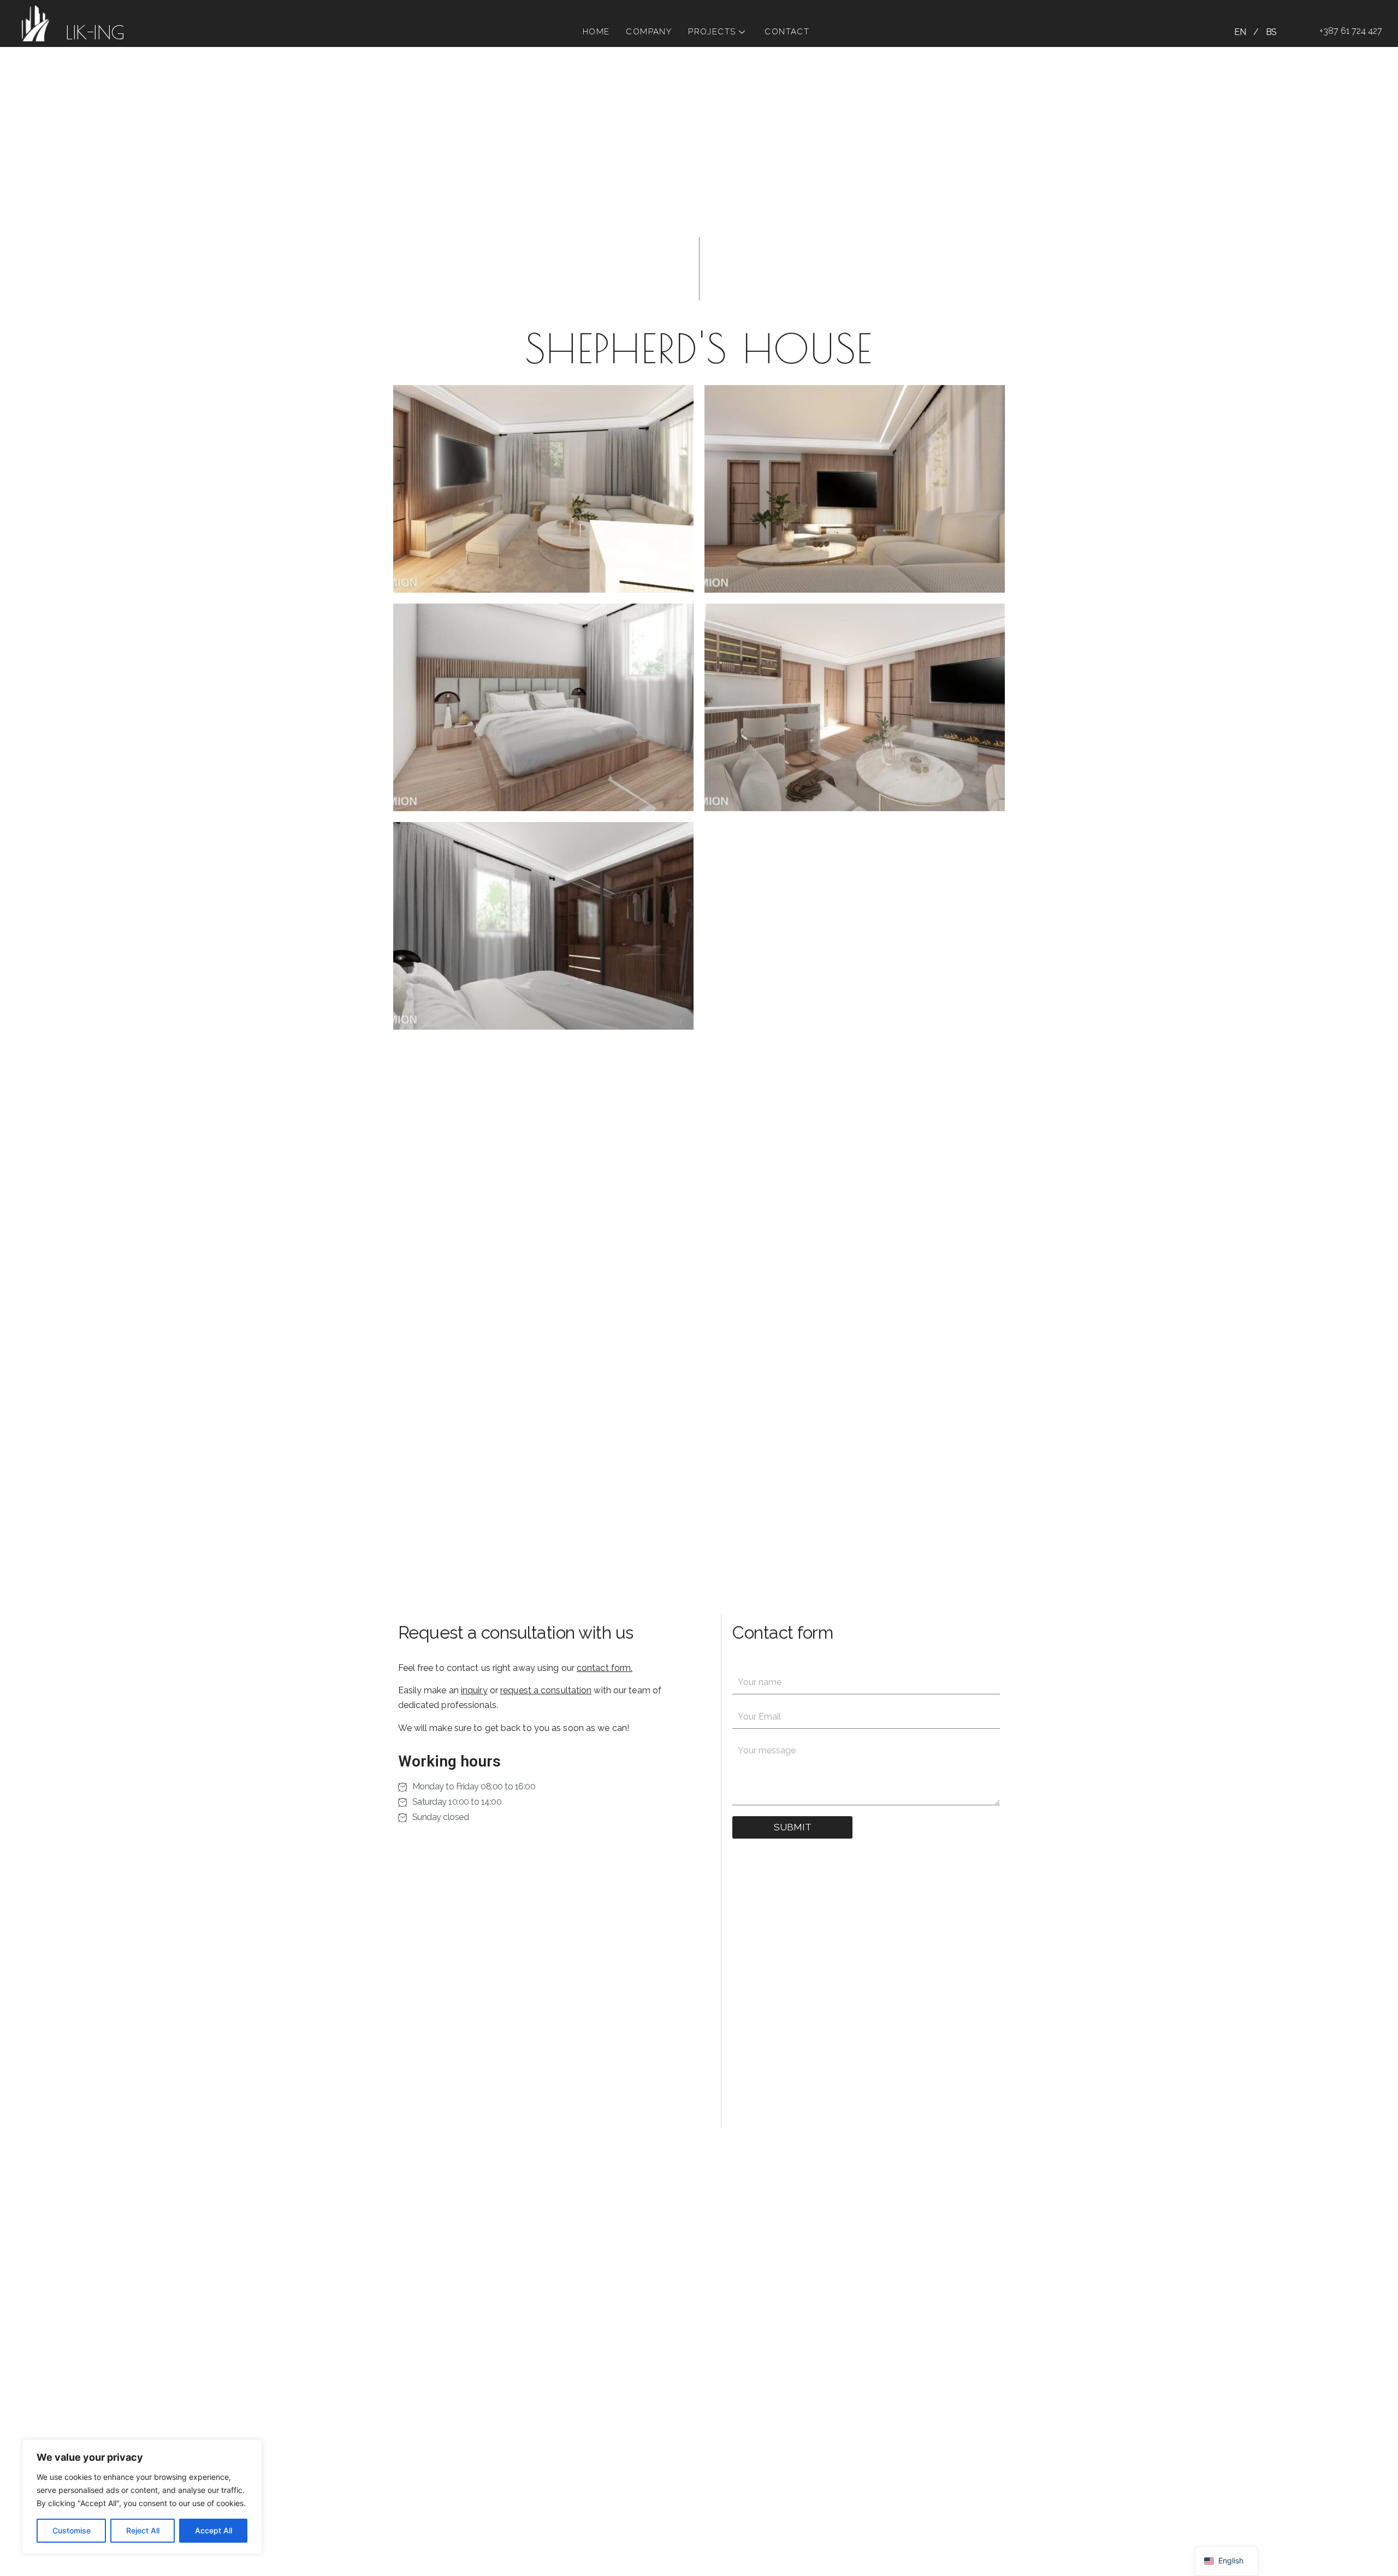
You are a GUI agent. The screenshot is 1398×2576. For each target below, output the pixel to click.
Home (596, 32)
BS (1271, 32)
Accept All (214, 2530)
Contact (787, 32)
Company (649, 32)
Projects (712, 32)
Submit (793, 1827)
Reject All (143, 2530)
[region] (142, 2497)
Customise (72, 2530)
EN (1240, 32)
